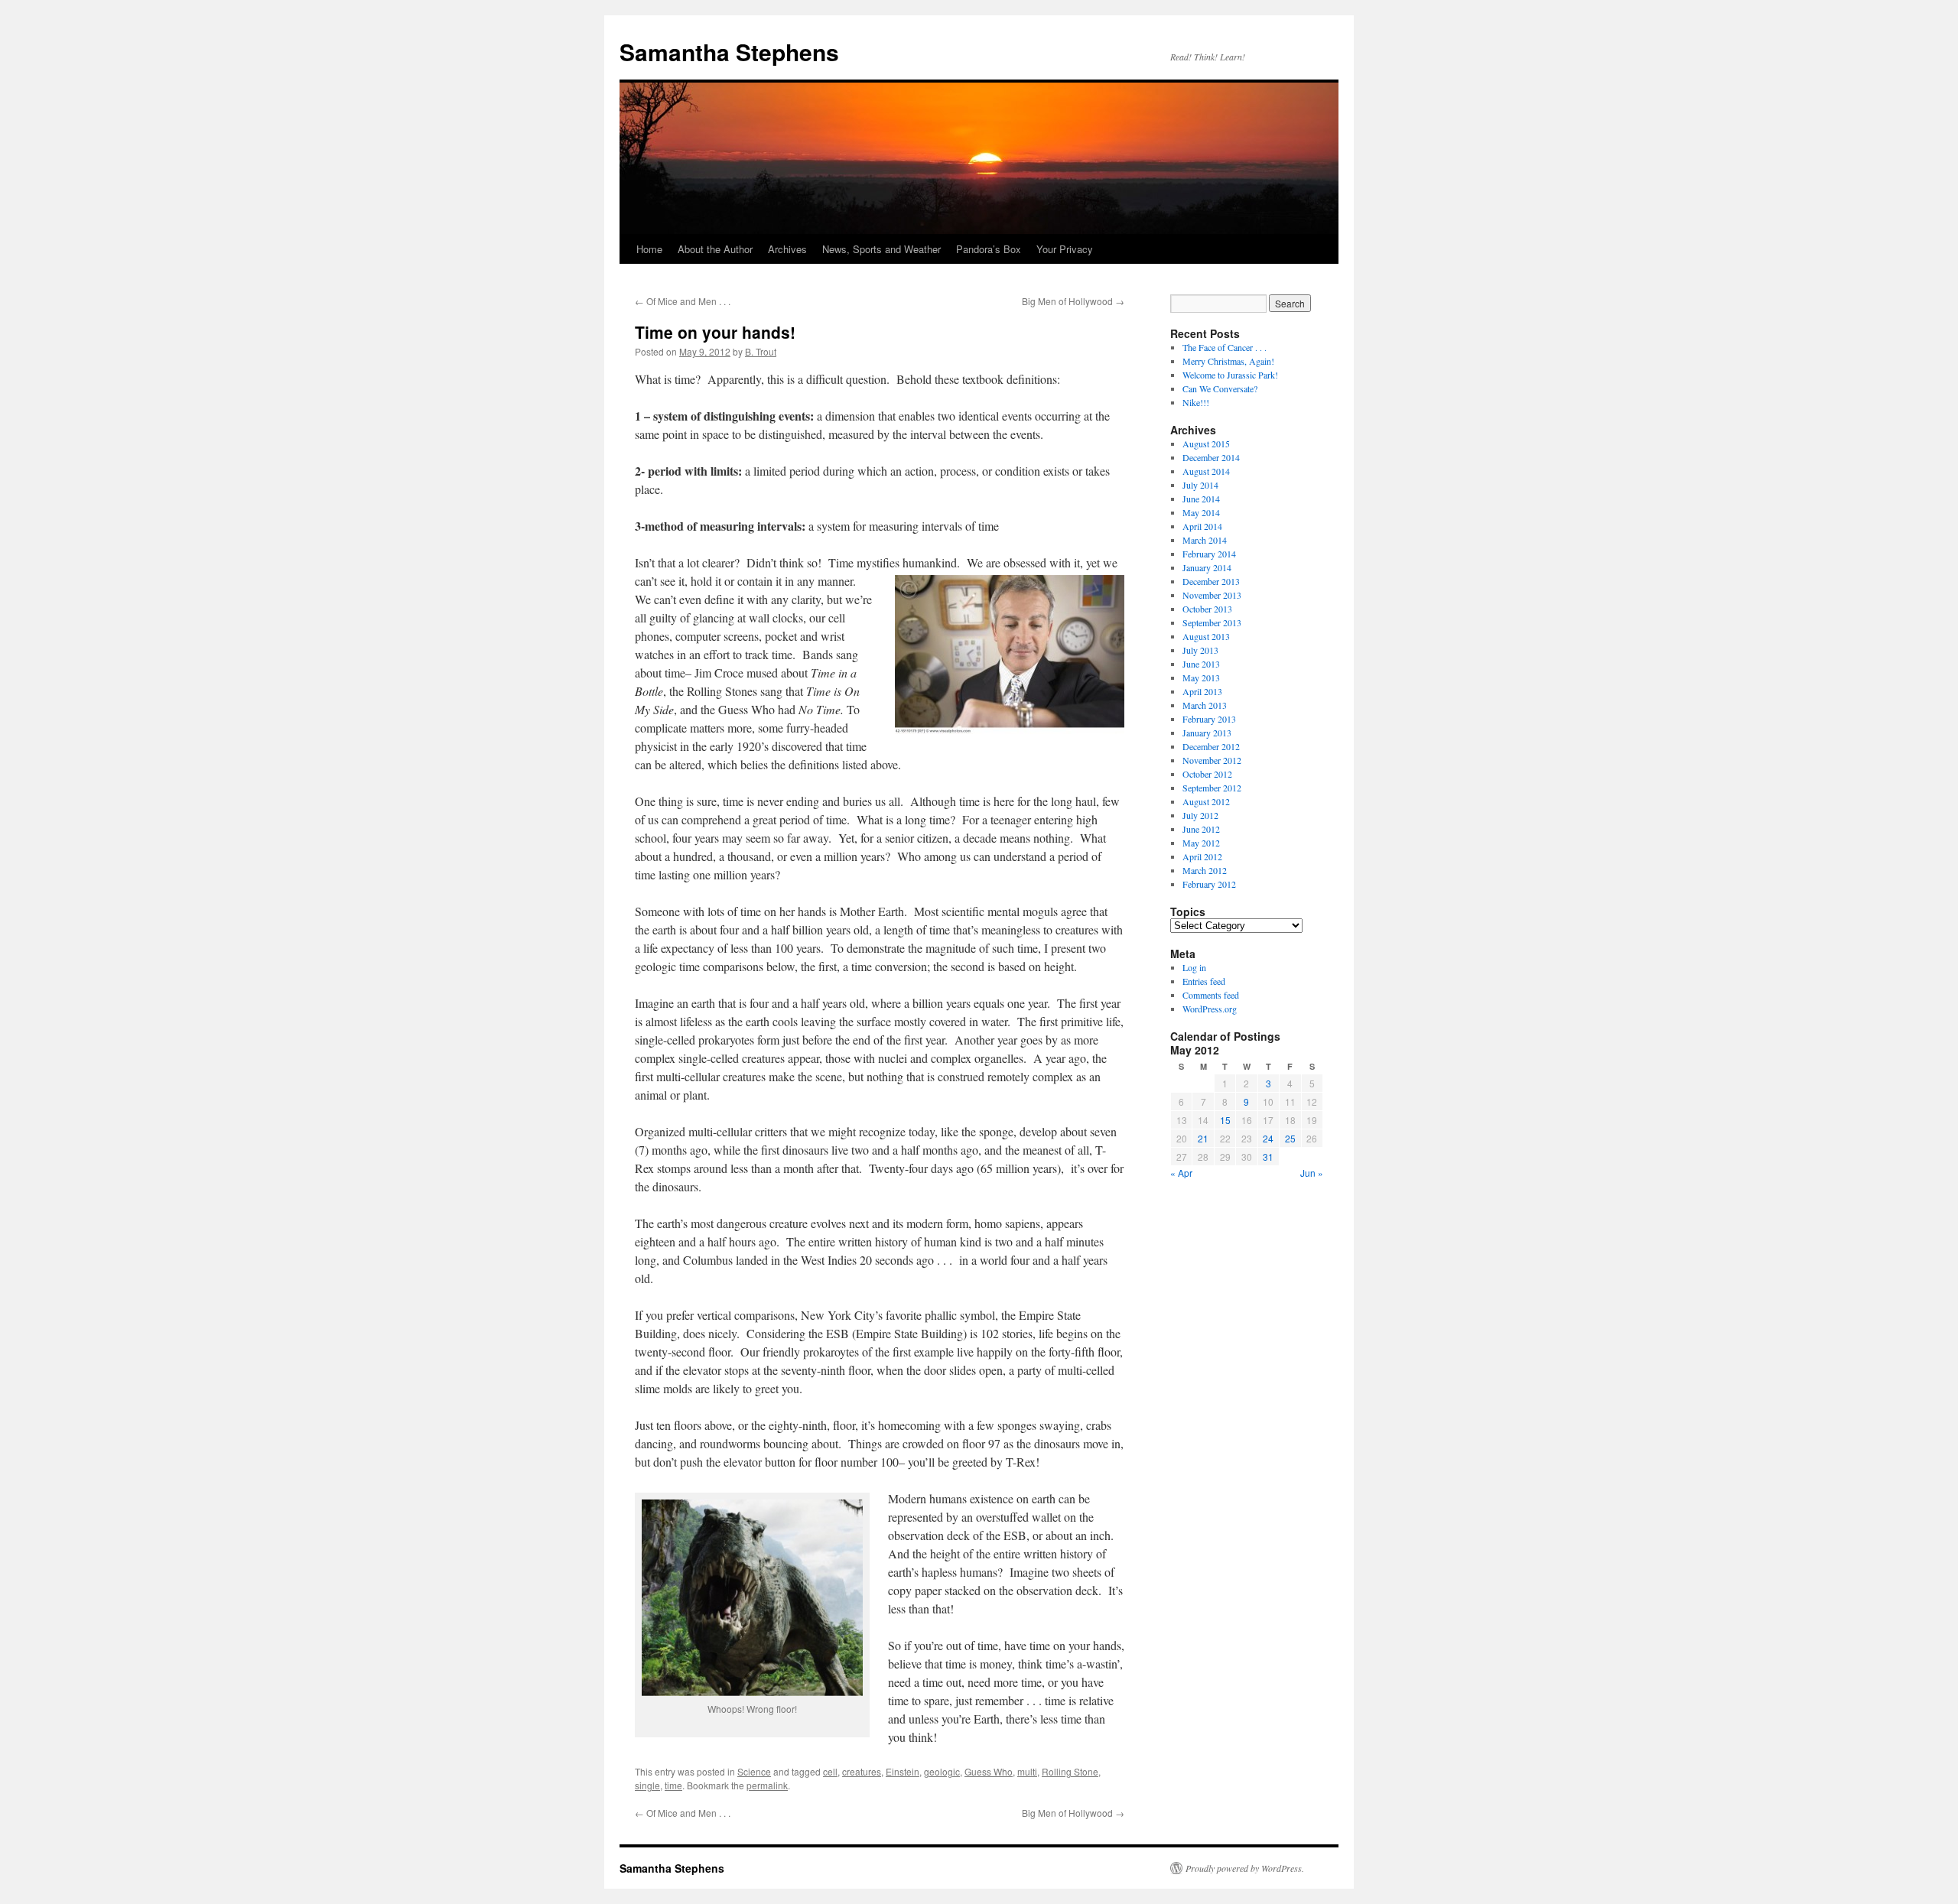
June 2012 (1201, 829)
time (673, 1785)
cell (830, 1771)
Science (754, 1771)
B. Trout (761, 351)
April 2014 (1202, 526)
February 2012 (1209, 884)
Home (649, 249)
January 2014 (1207, 567)
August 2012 (1206, 801)
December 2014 (1211, 457)
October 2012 (1207, 774)
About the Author (715, 249)
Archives (787, 249)
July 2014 (1200, 485)
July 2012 (1200, 815)
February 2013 (1209, 719)
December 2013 (1211, 581)
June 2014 (1201, 499)
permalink (767, 1785)
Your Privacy (1065, 249)
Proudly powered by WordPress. (1245, 1868)
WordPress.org (1210, 1009)
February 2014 (1209, 554)
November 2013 (1212, 595)
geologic (942, 1771)
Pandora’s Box (989, 249)
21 (1203, 1138)
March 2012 (1205, 870)
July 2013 (1200, 650)
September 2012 (1212, 788)
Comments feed (1211, 995)
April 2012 (1202, 856)
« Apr (1181, 1173)
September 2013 (1212, 622)
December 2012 (1211, 746)
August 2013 (1206, 636)
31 (1268, 1157)
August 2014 (1206, 471)
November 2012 (1212, 760)
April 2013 (1202, 691)
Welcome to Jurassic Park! (1230, 375)
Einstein (903, 1771)
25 (1290, 1138)
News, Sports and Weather (881, 249)
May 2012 (1201, 843)
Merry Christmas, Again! (1228, 361)
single (647, 1785)
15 (1225, 1120)
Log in (1194, 967)
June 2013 (1201, 664)
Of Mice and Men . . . (683, 301)
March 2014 (1205, 540)
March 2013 (1205, 705)
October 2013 (1207, 609)
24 (1268, 1138)
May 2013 (1201, 677)
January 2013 (1207, 733)
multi (1027, 1771)
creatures (862, 1771)
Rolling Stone (1070, 1771)
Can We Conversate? (1220, 388)
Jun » (1312, 1173)
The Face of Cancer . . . (1225, 347)
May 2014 (1201, 512)
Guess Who (989, 1771)
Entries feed (1204, 981)
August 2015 (1206, 444)
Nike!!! (1196, 402)
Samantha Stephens (729, 52)
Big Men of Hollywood (1073, 301)
